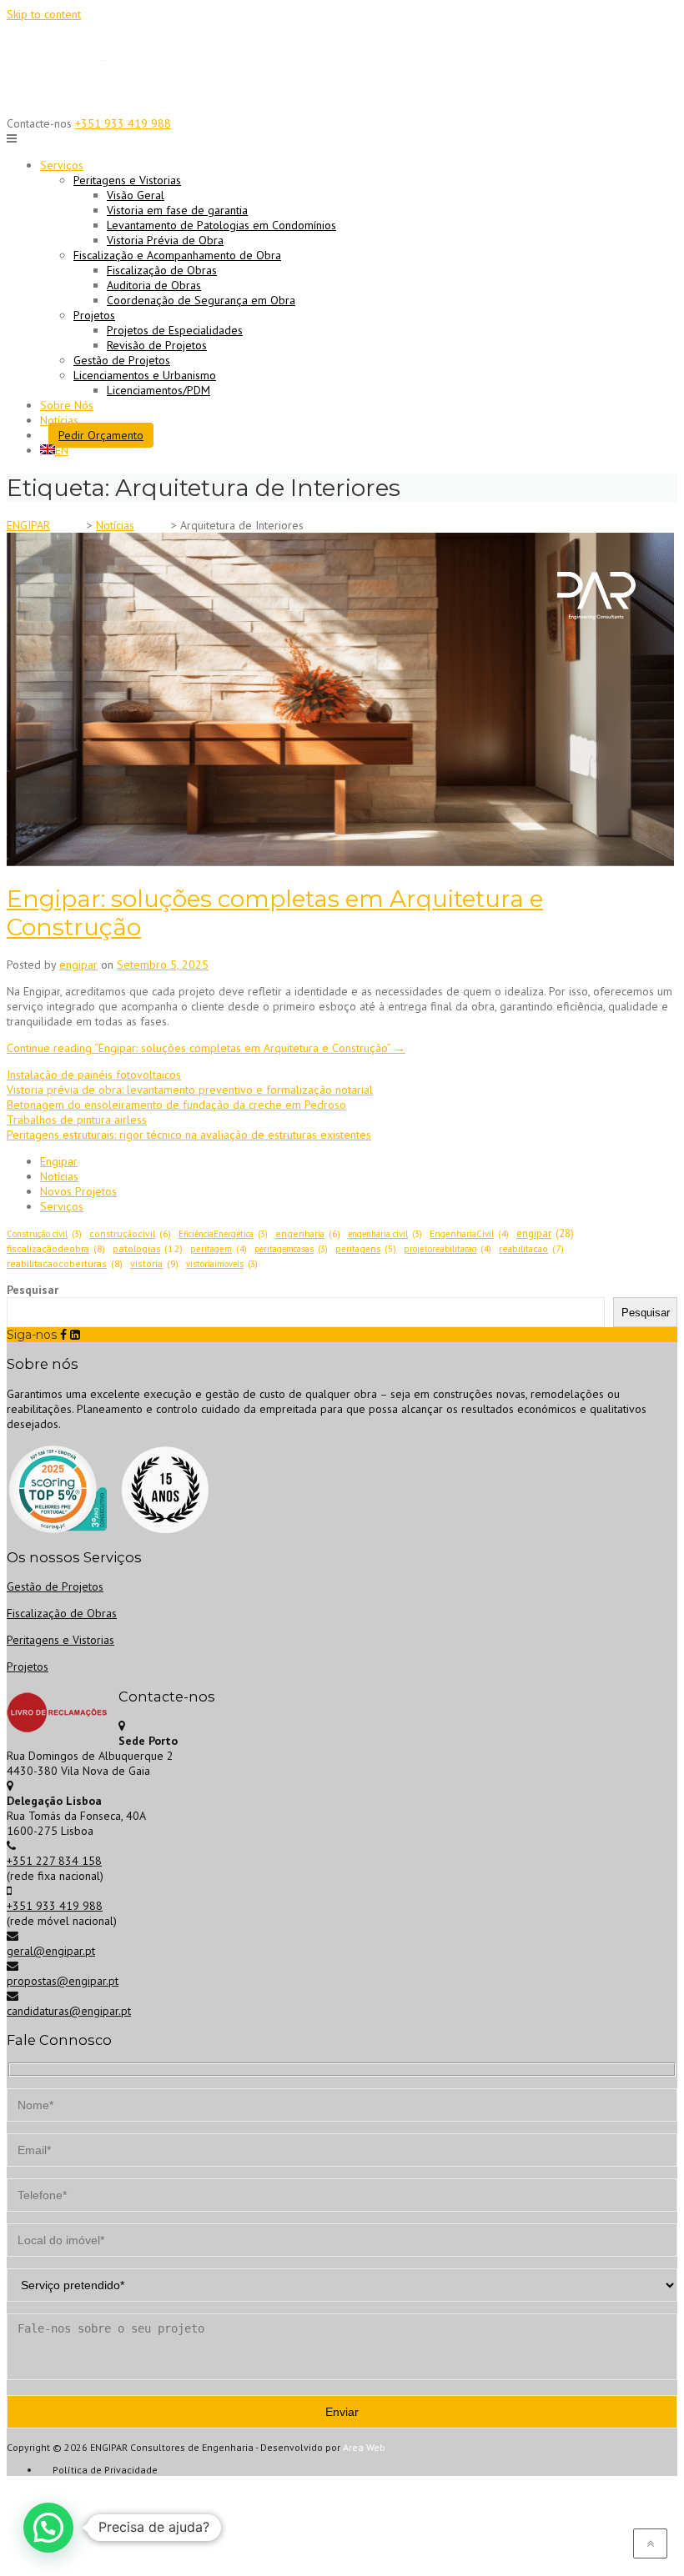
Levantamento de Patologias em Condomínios (221, 225)
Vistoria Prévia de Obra (165, 240)
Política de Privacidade (105, 2470)
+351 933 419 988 (123, 123)
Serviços (62, 1206)
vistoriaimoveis (222, 1264)
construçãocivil (130, 1233)
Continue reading (206, 1048)
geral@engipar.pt (51, 1951)
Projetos (28, 1666)
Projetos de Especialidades (175, 330)
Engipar (59, 1161)
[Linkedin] (75, 1335)
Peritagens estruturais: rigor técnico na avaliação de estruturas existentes (189, 1135)
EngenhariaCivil (469, 1234)
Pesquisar (33, 1290)
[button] (48, 2528)
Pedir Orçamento (101, 435)
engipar (78, 965)
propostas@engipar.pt (63, 1981)
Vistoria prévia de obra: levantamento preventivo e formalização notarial (190, 1090)
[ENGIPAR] (69, 100)
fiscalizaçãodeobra (56, 1248)
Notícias (59, 420)
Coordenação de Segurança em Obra (201, 300)
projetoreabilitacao (448, 1249)
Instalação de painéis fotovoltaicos (94, 1075)
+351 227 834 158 (54, 1861)
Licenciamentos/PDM (158, 390)
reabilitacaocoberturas (65, 1263)
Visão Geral (136, 195)
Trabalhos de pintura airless (77, 1120)
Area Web (364, 2447)
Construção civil (44, 1234)
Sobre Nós (67, 405)
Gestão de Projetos (122, 360)
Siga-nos (32, 1335)
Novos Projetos (78, 1191)
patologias (148, 1248)
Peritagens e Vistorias (60, 1640)
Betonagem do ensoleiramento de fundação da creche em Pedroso (176, 1105)
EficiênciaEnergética (223, 1234)
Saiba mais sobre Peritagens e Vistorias (342, 25)
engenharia (308, 1233)
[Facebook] (63, 1335)
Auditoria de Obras (154, 285)
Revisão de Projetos (157, 345)
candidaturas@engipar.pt (69, 2011)
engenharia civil (385, 1234)
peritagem (219, 1249)
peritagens (366, 1249)
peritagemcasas (291, 1249)
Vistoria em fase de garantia (177, 210)
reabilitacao (531, 1248)
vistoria (154, 1263)
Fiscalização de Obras (162, 270)
